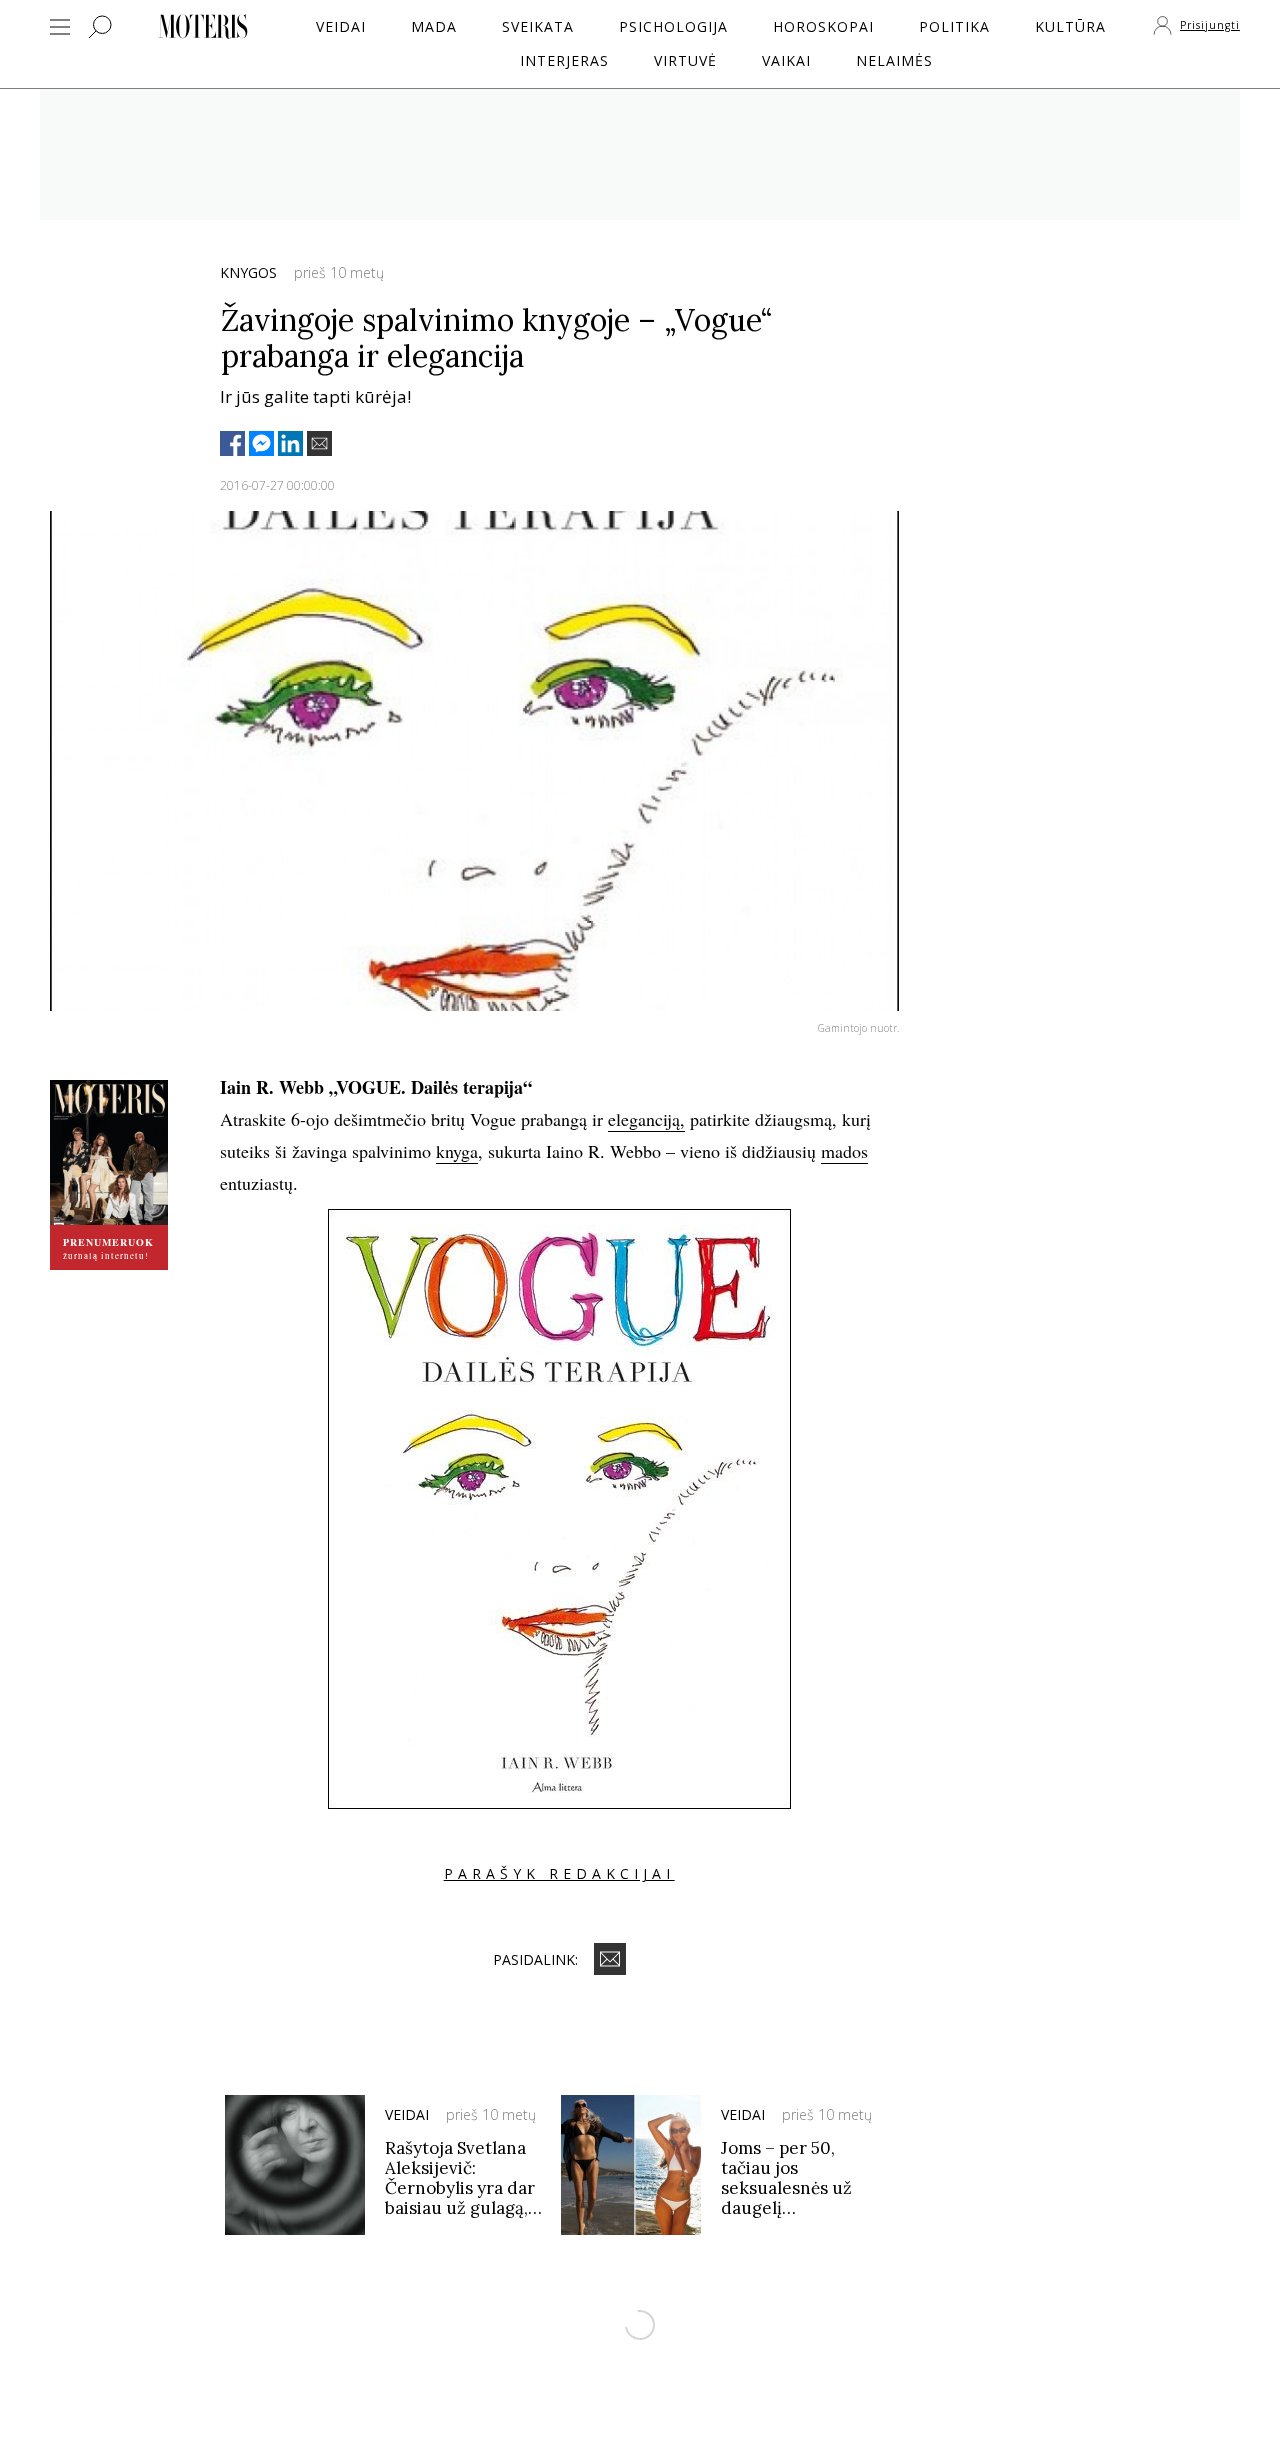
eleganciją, (646, 1119)
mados (844, 1151)
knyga (457, 1151)
